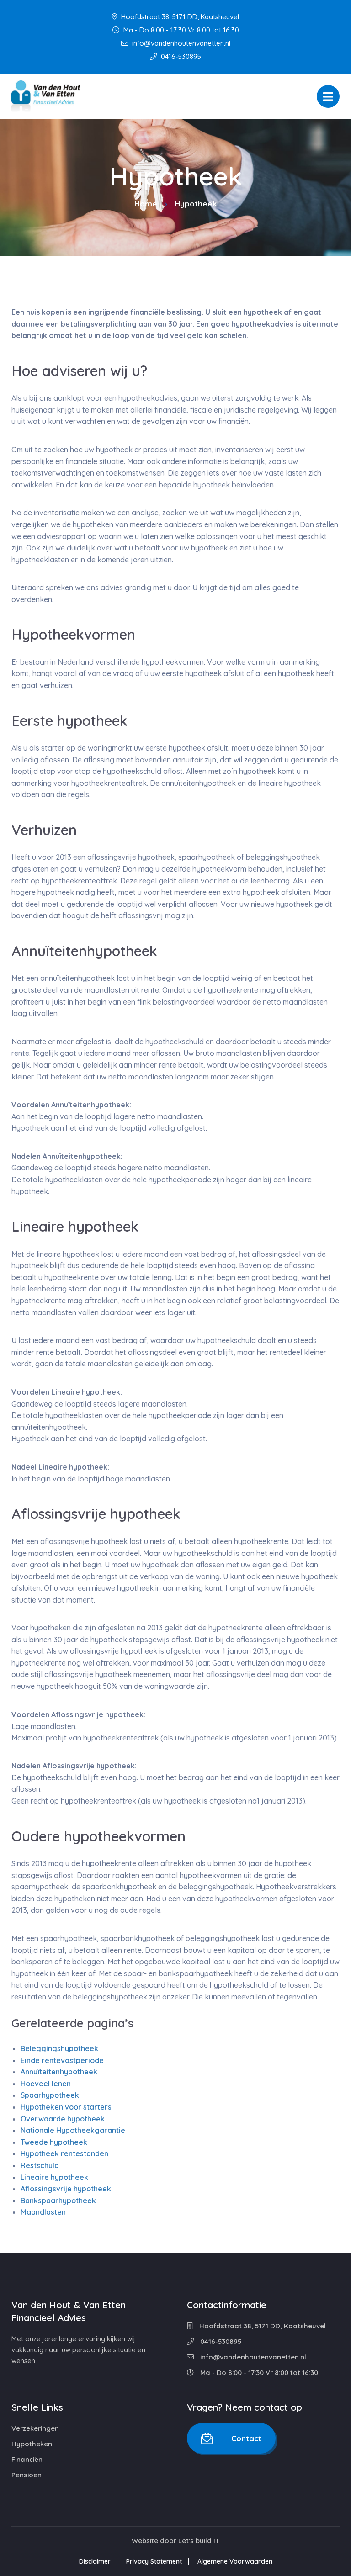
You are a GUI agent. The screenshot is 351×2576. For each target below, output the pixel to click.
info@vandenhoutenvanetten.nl (180, 43)
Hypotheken (32, 2444)
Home (146, 204)
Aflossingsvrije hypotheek (66, 2189)
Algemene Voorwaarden (235, 2561)
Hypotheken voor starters (66, 2107)
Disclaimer (95, 2561)
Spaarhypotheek (50, 2095)
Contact (246, 2438)
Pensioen (27, 2475)
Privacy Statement (154, 2561)
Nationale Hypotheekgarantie (73, 2130)
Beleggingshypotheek (59, 2048)
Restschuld (40, 2165)
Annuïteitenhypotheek (59, 2072)
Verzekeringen (35, 2428)
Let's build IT (199, 2541)
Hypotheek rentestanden (64, 2153)
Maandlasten (43, 2212)
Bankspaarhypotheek (58, 2200)
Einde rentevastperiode (62, 2060)
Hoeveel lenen (46, 2084)
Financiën (27, 2459)
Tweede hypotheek (54, 2142)
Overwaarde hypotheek (63, 2118)
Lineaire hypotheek (54, 2177)
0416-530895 (180, 56)
